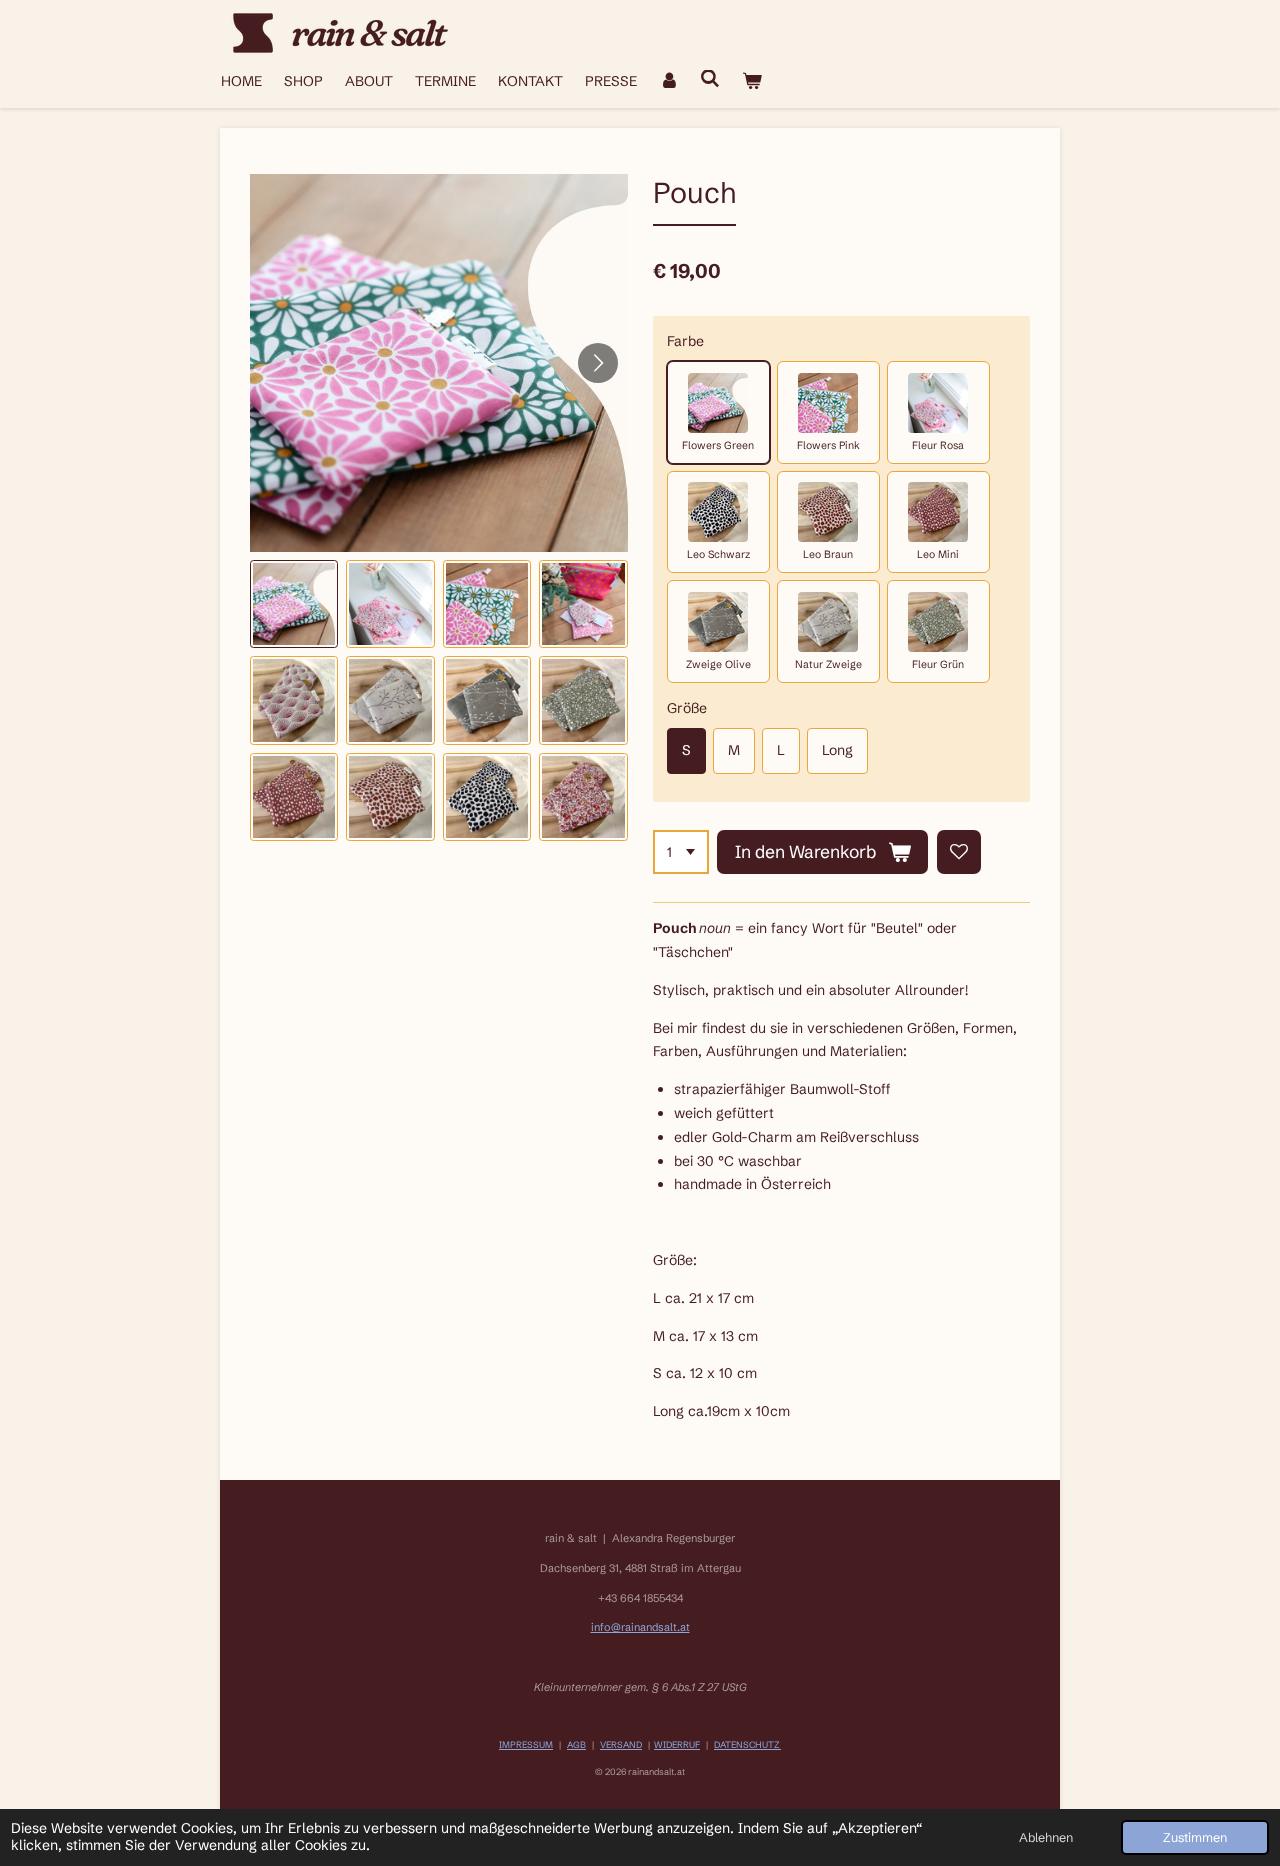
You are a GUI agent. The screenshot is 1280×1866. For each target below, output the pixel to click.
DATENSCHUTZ (747, 1744)
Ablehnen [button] (1046, 1837)
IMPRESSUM (526, 1744)
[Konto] (669, 82)
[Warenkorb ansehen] (752, 82)
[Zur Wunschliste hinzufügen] (959, 852)
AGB (576, 1744)
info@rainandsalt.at (640, 1627)
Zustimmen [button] (1195, 1837)
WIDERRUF (677, 1744)
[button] (294, 604)
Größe (687, 708)
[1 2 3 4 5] (681, 852)
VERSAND (621, 1744)
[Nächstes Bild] (598, 363)
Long (837, 750)
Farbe (685, 341)
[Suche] (711, 79)
